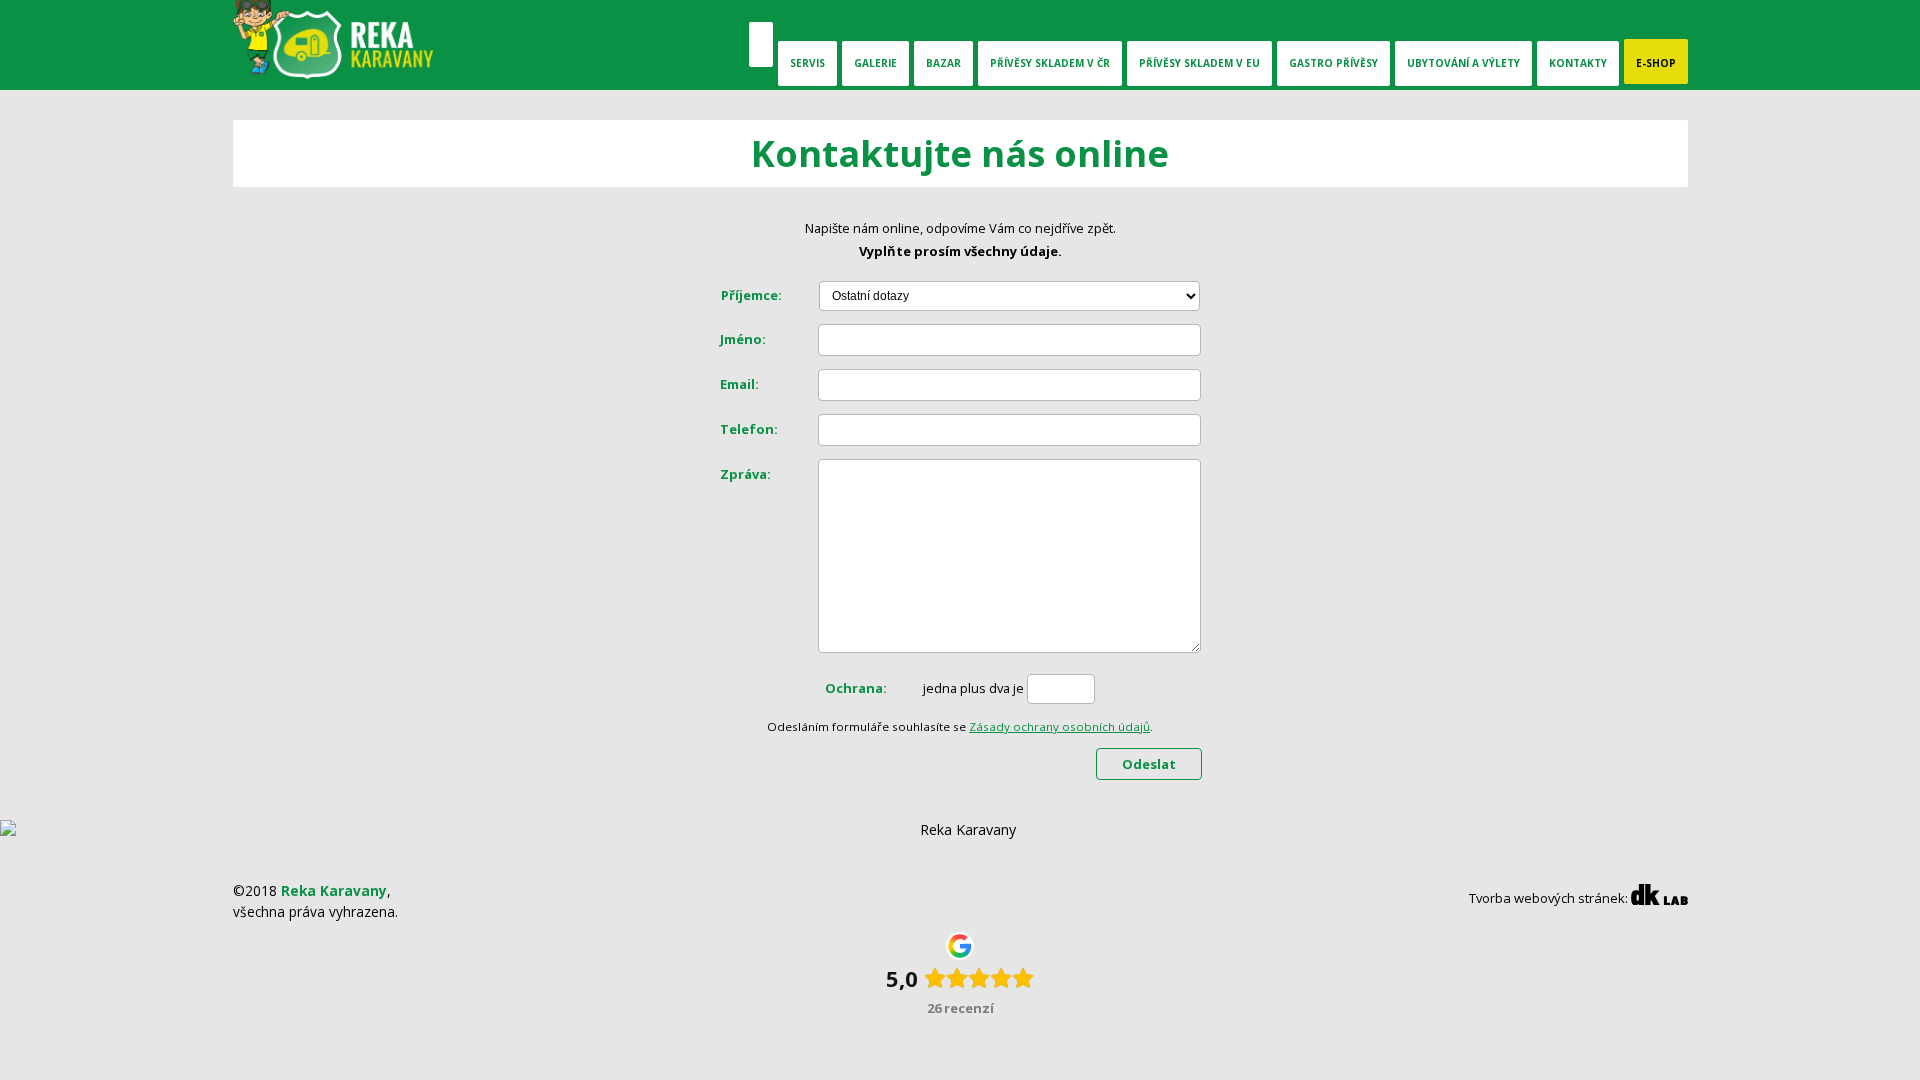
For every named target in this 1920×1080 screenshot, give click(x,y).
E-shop (1656, 63)
